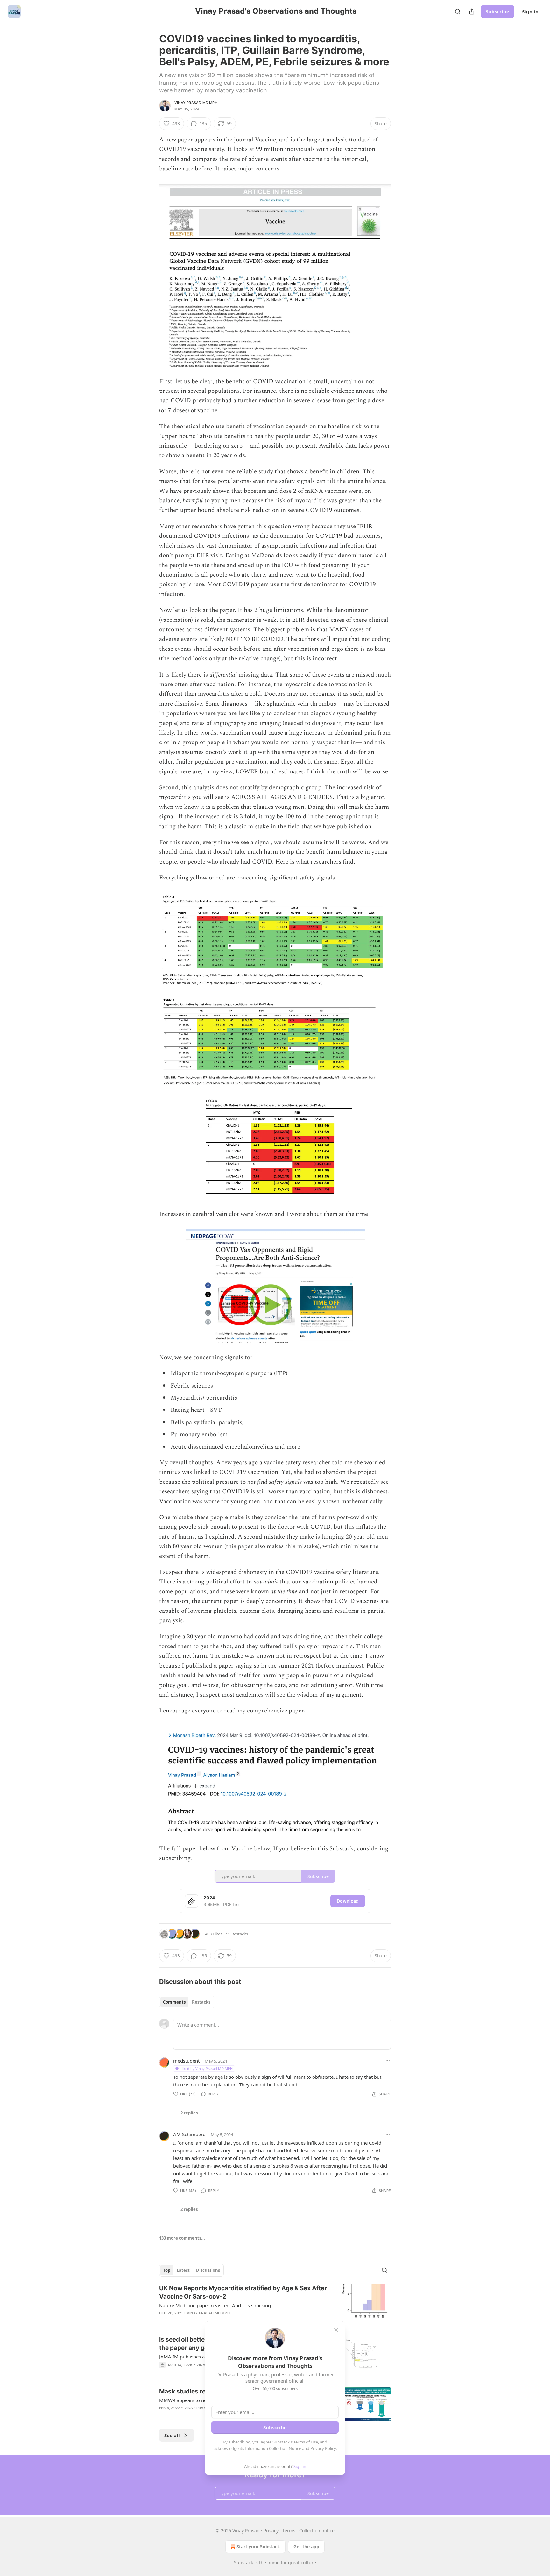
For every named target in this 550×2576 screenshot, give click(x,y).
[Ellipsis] (388, 2061)
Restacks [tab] (201, 2002)
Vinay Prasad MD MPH (196, 103)
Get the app (306, 2547)
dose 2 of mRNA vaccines (313, 491)
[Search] (458, 11)
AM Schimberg (189, 2134)
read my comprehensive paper (264, 1711)
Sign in (530, 11)
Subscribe (497, 11)
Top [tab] (167, 2270)
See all (172, 2435)
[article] (275, 2305)
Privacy (271, 2531)
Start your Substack (258, 2547)
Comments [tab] (174, 2002)
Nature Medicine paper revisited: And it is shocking (215, 2305)
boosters (255, 491)
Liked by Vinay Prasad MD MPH (207, 2068)
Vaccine (265, 140)
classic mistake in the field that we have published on (300, 826)
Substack (243, 2562)
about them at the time (337, 1214)
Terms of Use (306, 2442)
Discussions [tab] (208, 2270)
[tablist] (187, 2002)
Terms (289, 2531)
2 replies (189, 2113)
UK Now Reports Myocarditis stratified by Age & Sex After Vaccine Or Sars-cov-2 (243, 2292)
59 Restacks (237, 1934)
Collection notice (317, 2531)
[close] (336, 2330)
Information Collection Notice (273, 2448)
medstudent (186, 2061)
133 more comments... (182, 2238)
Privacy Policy (323, 2448)
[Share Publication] (472, 11)
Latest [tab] (183, 2270)
